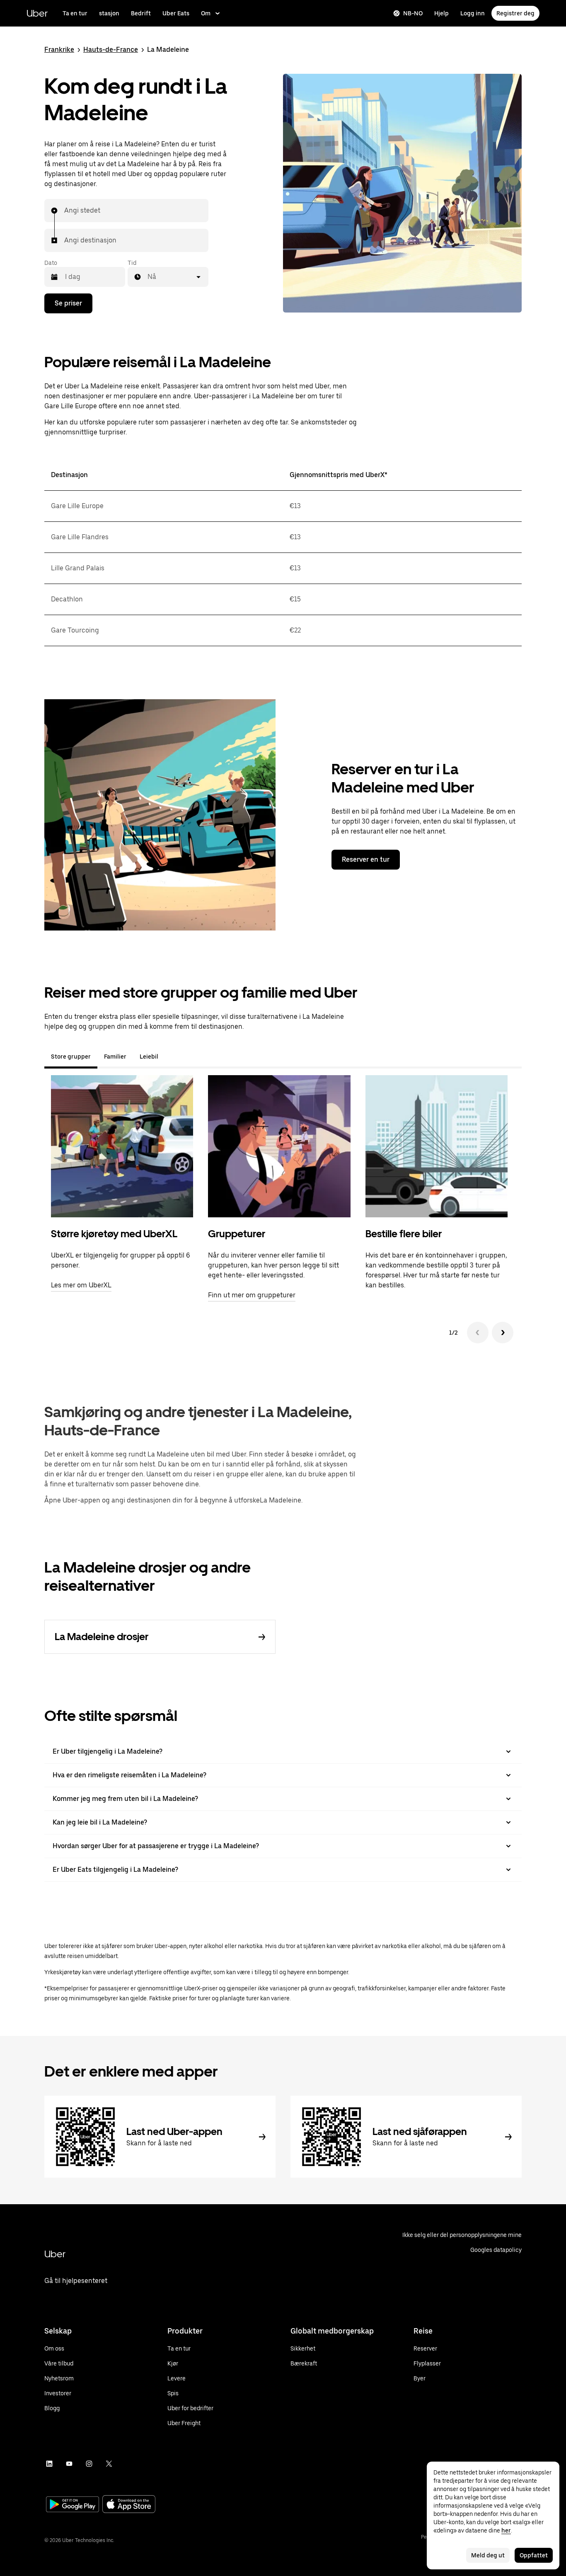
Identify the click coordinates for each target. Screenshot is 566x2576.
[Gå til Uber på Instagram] (89, 2464)
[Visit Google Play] (73, 2505)
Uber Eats (176, 13)
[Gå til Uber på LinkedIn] (49, 2464)
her (506, 2530)
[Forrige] (478, 1333)
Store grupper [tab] (71, 1057)
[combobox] (65, 211)
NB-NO (413, 13)
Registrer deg (515, 13)
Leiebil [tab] (149, 1057)
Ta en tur (75, 13)
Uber (37, 13)
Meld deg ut (488, 2555)
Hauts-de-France (111, 50)
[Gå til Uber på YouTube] (69, 2464)
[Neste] (503, 1333)
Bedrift (141, 13)
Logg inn (473, 13)
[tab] (172, 1057)
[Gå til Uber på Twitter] (109, 2464)
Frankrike (59, 50)
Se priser (68, 303)
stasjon (109, 13)
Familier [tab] (115, 1057)
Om (206, 13)
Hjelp (441, 13)
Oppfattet (534, 2555)
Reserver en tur (366, 859)
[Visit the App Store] (129, 2505)
